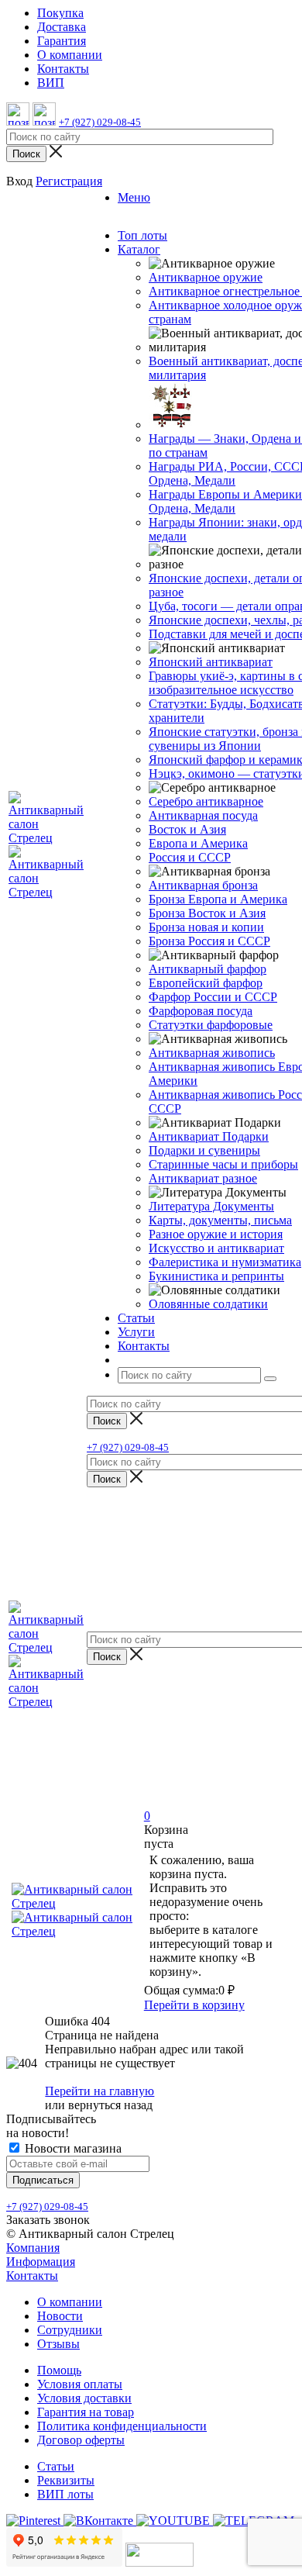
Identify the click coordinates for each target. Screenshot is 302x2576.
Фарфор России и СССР (213, 997)
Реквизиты (66, 2480)
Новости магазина (72, 2148)
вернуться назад (110, 2105)
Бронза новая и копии (206, 927)
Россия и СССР (190, 857)
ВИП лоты (65, 2494)
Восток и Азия (187, 829)
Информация (41, 2262)
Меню (134, 197)
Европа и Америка (198, 843)
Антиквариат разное (203, 1178)
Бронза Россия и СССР (209, 941)
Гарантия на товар (86, 2412)
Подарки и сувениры (204, 1150)
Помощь (59, 2370)
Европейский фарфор (206, 983)
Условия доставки (84, 2398)
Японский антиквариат (211, 662)
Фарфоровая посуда (201, 1011)
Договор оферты (81, 2440)
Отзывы (58, 2344)
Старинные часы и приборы (223, 1164)
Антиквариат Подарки (209, 1136)
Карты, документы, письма (220, 1220)
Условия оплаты (80, 2384)
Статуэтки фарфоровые (211, 1025)
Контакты (32, 2276)
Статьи (56, 2466)
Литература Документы (211, 1206)
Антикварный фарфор (208, 969)
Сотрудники (70, 2330)
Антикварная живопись (212, 1053)
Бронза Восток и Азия (207, 913)
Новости (60, 2316)
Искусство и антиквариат (216, 1248)
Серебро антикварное (206, 801)
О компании (70, 2302)
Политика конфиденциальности (122, 2426)
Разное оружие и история (216, 1234)
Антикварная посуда (203, 815)
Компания (33, 2248)
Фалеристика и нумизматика (225, 1262)
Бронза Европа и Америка (218, 899)
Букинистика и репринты (216, 1276)
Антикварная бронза (203, 885)
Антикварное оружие (206, 277)
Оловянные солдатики (208, 1304)
